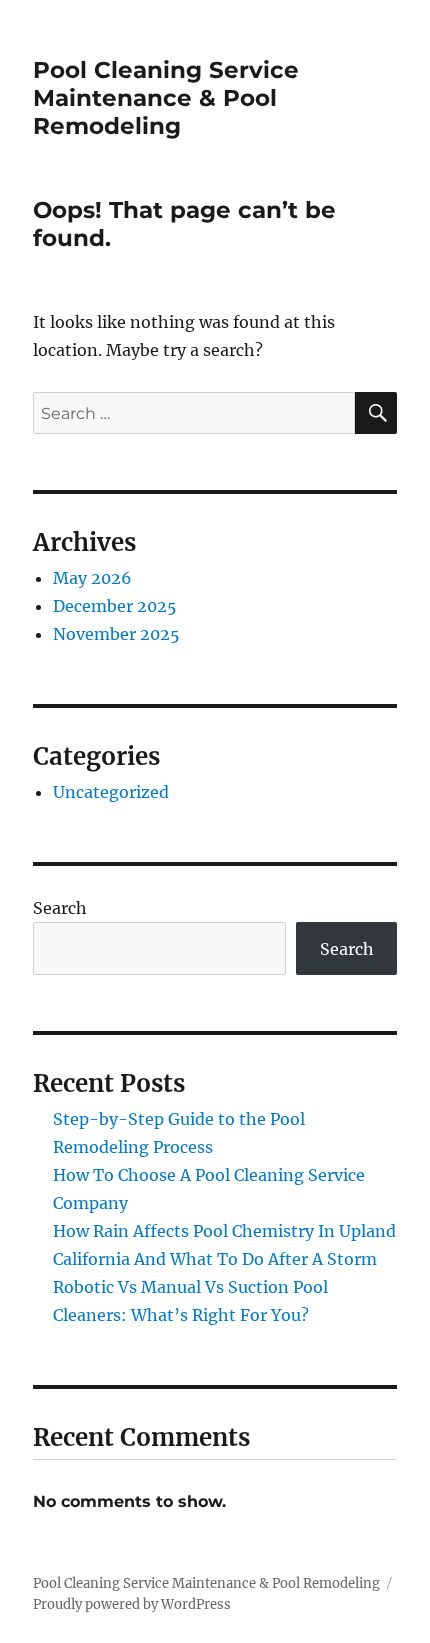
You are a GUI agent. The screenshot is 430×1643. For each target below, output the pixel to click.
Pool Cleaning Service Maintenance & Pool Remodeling (166, 98)
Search (60, 908)
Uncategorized (111, 792)
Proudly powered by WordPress (132, 1604)
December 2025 (115, 606)
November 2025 (116, 634)
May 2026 (92, 578)
